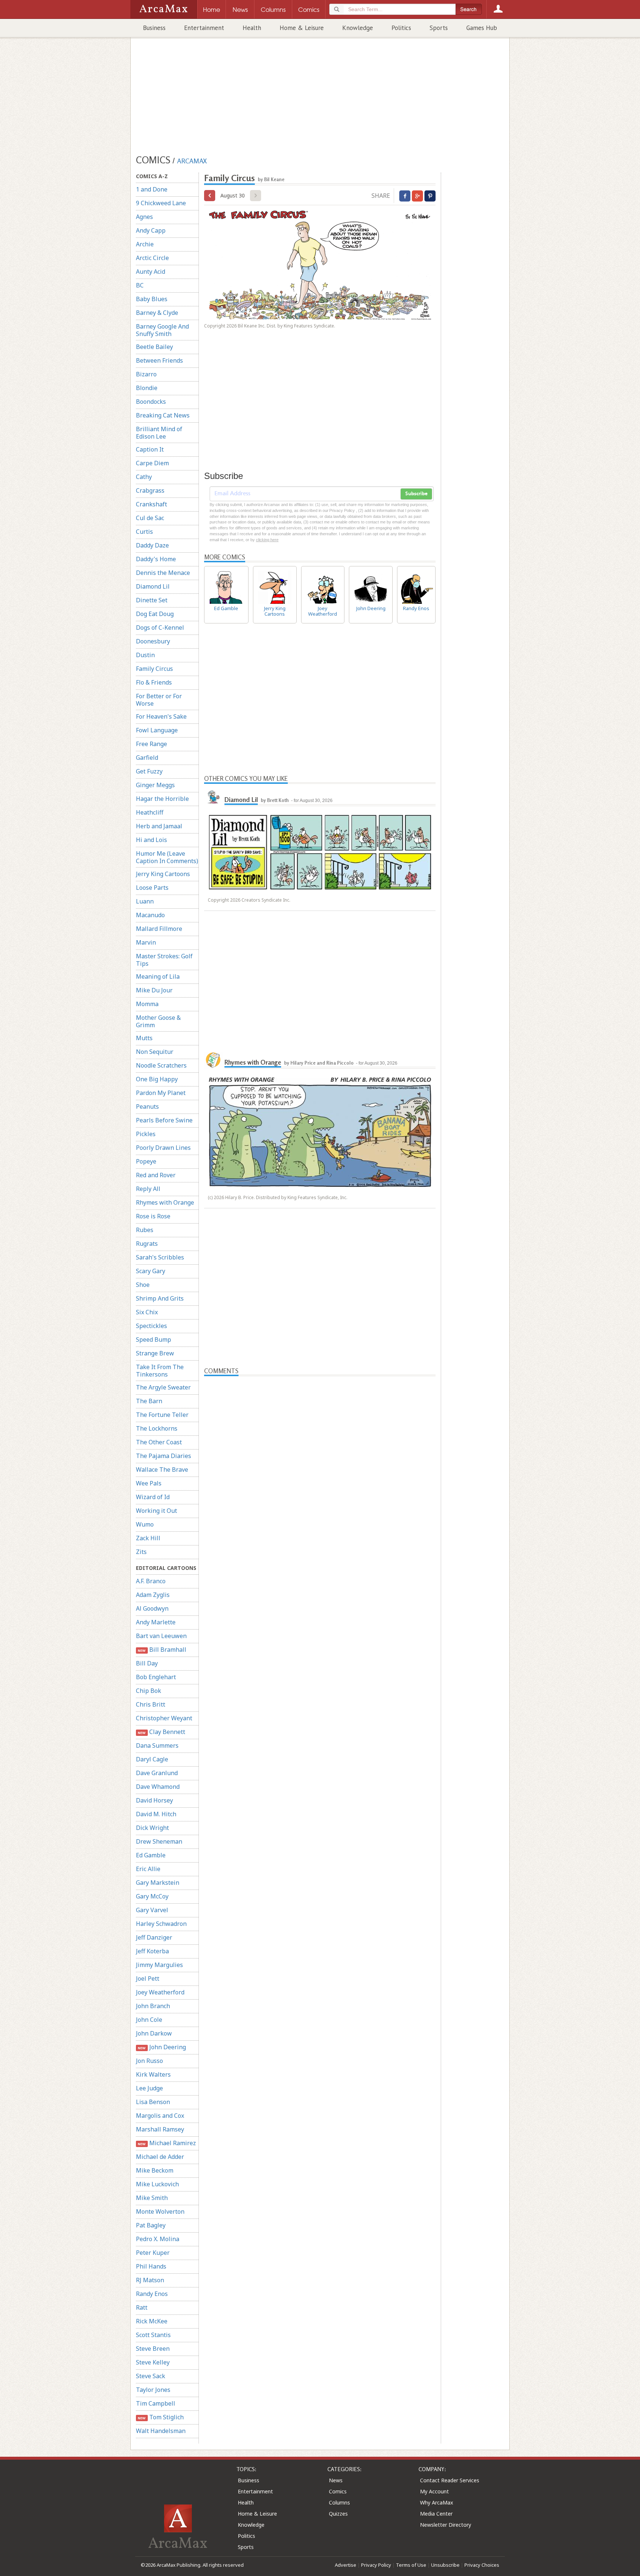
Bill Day (147, 1663)
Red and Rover (156, 1175)
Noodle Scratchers (161, 1065)
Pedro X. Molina (158, 2239)
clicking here (267, 540)
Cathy (144, 477)
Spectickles (151, 1326)
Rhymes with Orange (165, 1202)
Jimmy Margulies (159, 1965)
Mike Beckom (155, 2170)
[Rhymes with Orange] (213, 1059)
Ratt (142, 2307)
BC (140, 285)
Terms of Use (411, 2565)
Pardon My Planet (161, 1093)
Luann (145, 901)
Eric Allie (148, 1869)
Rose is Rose (153, 1216)
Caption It (150, 449)
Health (252, 28)
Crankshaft (151, 504)
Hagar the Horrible (162, 799)
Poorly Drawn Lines (163, 1148)
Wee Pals (149, 1483)
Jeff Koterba (152, 1951)
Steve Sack (151, 2376)
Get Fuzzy (149, 771)
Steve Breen (153, 2349)
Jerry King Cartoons (163, 874)
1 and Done (152, 189)
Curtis (144, 532)
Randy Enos (152, 2294)
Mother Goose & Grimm (158, 1021)
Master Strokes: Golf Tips (164, 960)
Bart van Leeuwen (161, 1636)
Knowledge (358, 28)
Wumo (145, 1524)
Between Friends (159, 360)
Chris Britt (151, 1704)
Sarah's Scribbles (160, 1257)
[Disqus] (320, 1667)
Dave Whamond (158, 1787)
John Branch (153, 2006)
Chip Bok (149, 1691)
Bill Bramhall (162, 1650)
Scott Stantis (153, 2335)
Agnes (144, 217)
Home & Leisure (302, 28)
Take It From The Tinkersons (160, 1371)
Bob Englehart (156, 1677)
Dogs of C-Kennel (160, 628)
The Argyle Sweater (163, 1387)
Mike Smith (152, 2198)
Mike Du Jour (154, 990)
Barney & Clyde (157, 313)
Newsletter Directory (446, 2525)
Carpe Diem (152, 463)
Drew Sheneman (159, 1841)
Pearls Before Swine (164, 1120)
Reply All (148, 1189)
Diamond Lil (153, 586)
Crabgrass (150, 490)
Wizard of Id (153, 1497)
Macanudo (150, 915)
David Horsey (154, 1800)
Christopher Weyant (164, 1718)
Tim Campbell (156, 2403)
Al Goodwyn (152, 1608)
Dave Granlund (157, 1773)
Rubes (145, 1230)
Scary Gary (151, 1271)
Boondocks (151, 402)
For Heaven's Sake (161, 716)
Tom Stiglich (161, 2417)
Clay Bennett (161, 1732)
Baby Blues (152, 299)
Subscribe (416, 494)
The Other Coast (159, 1442)
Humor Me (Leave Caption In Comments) (167, 857)
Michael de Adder (160, 2157)
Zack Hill (148, 1538)
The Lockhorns (157, 1428)
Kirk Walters (153, 2074)
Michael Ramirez (167, 2143)
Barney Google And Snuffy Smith (162, 330)
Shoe (143, 1285)
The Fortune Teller (162, 1415)
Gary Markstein (158, 1883)
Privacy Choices (482, 2565)
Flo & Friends (154, 682)
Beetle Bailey (154, 347)
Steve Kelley (153, 2362)
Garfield (147, 758)
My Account (434, 2491)
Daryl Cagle (152, 1759)
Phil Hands (151, 2266)
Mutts (144, 1038)
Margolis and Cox (160, 2116)
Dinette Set (152, 600)
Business (154, 28)
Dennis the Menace (163, 573)
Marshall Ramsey (160, 2129)
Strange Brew (155, 1353)
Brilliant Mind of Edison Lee (159, 433)
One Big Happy (157, 1079)
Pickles (146, 1134)
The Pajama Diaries (164, 1456)
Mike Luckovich (157, 2184)
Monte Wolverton (160, 2211)
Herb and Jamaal (159, 826)
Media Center (436, 2514)
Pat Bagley (151, 2225)
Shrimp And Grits (160, 1298)
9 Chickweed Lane (161, 203)
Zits (141, 1552)
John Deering (162, 2047)
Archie (145, 244)
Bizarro (146, 374)
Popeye (146, 1161)
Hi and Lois (151, 840)
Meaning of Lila (158, 976)
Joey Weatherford (160, 1992)
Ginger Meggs (155, 785)
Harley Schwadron (161, 1924)
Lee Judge (149, 2088)
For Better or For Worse (159, 700)
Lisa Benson (153, 2102)
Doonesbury (153, 641)
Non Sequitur (155, 1052)
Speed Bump (154, 1339)
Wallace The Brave (162, 1470)
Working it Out (156, 1511)
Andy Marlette (156, 1622)
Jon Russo (149, 2061)
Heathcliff (150, 812)
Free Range (151, 744)
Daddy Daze (152, 545)
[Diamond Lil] (213, 797)
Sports (439, 28)
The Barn (149, 1401)
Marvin (146, 942)
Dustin (145, 655)
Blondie (147, 388)
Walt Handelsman (161, 2431)
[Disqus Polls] (320, 1469)
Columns (339, 2502)
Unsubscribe (445, 2565)
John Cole (149, 2020)
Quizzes (338, 2514)
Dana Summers (157, 1745)
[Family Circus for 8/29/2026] (210, 196)
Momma (147, 1004)
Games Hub (482, 28)
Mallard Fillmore (159, 929)
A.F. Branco (151, 1581)
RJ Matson (150, 2280)
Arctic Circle (152, 258)
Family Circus (154, 669)
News (336, 2480)
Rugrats (147, 1244)
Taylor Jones (153, 2390)
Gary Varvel (152, 1910)
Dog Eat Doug (155, 614)
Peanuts (147, 1106)
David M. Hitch (156, 1814)
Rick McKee (152, 2321)
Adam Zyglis (153, 1595)
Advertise (346, 2565)
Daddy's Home (156, 559)
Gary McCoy (152, 1896)
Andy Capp (151, 230)
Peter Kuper (153, 2253)
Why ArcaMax (436, 2502)
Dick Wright (152, 1828)
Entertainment (204, 28)
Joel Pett (148, 1978)
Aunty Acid (151, 272)
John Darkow (154, 2033)
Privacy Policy (376, 2565)
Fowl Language (157, 730)
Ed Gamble (151, 1855)
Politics (401, 28)
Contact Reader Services (450, 2480)
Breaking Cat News (163, 415)
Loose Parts (152, 888)
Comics (338, 2491)
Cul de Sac (150, 518)
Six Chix (147, 1312)
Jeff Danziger (154, 1937)
